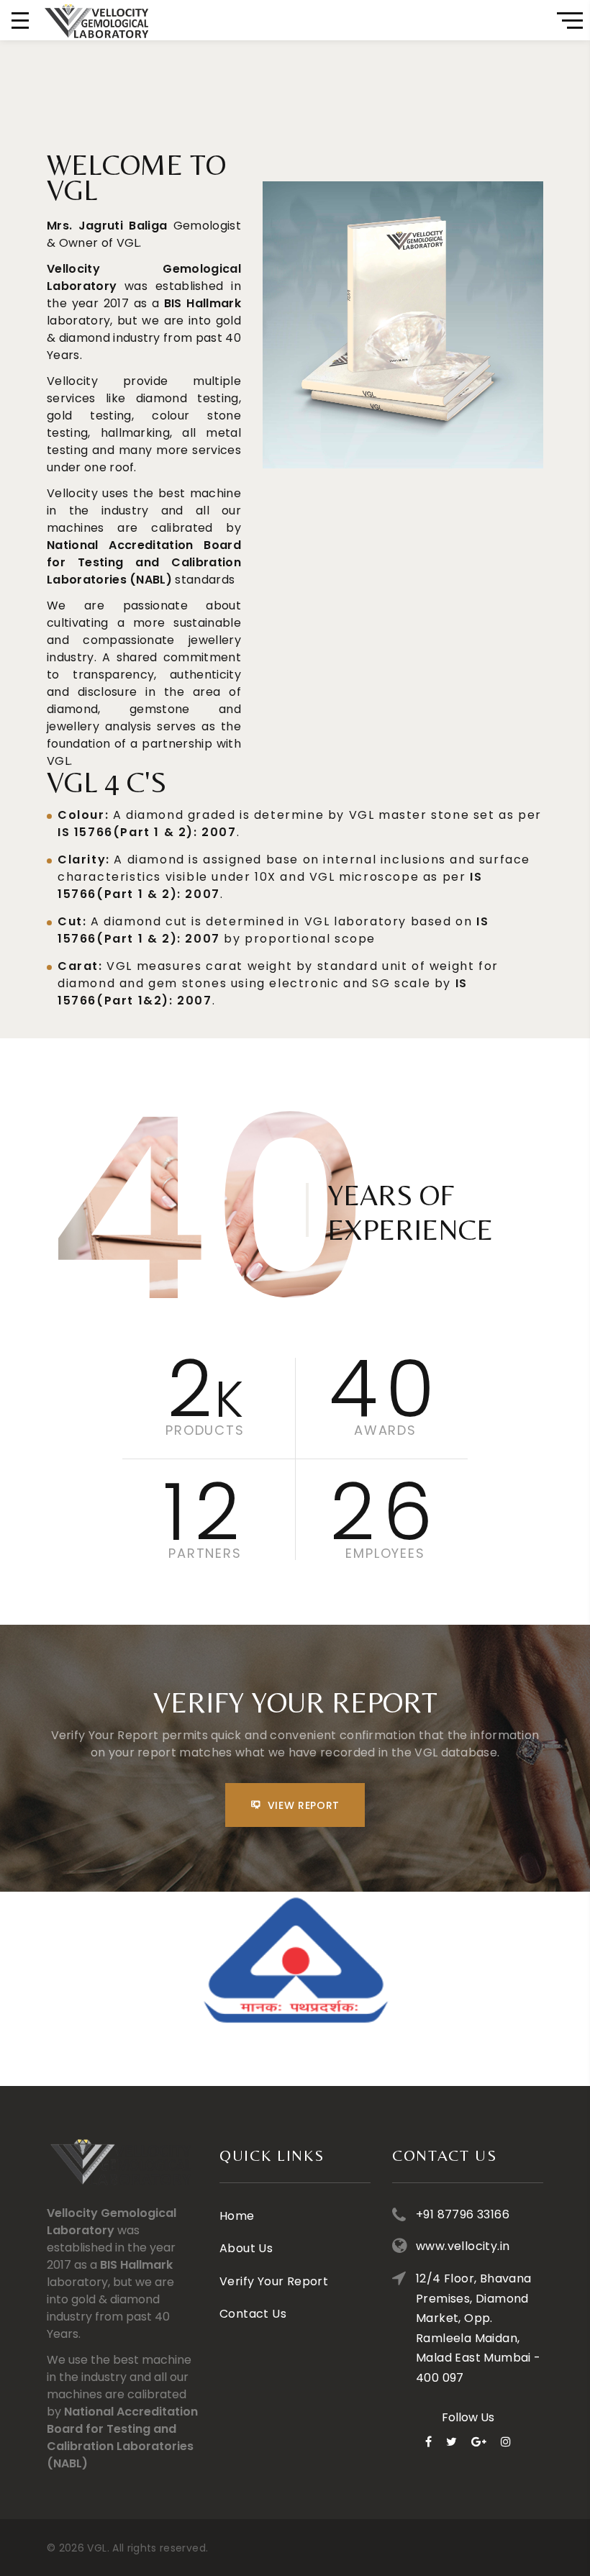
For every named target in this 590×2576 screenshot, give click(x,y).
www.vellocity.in (463, 2246)
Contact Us (253, 2314)
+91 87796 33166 (463, 2214)
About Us (246, 2248)
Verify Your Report (274, 2281)
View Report (304, 1805)
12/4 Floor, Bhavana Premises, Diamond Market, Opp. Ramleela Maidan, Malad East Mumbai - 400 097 (478, 2328)
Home (237, 2216)
